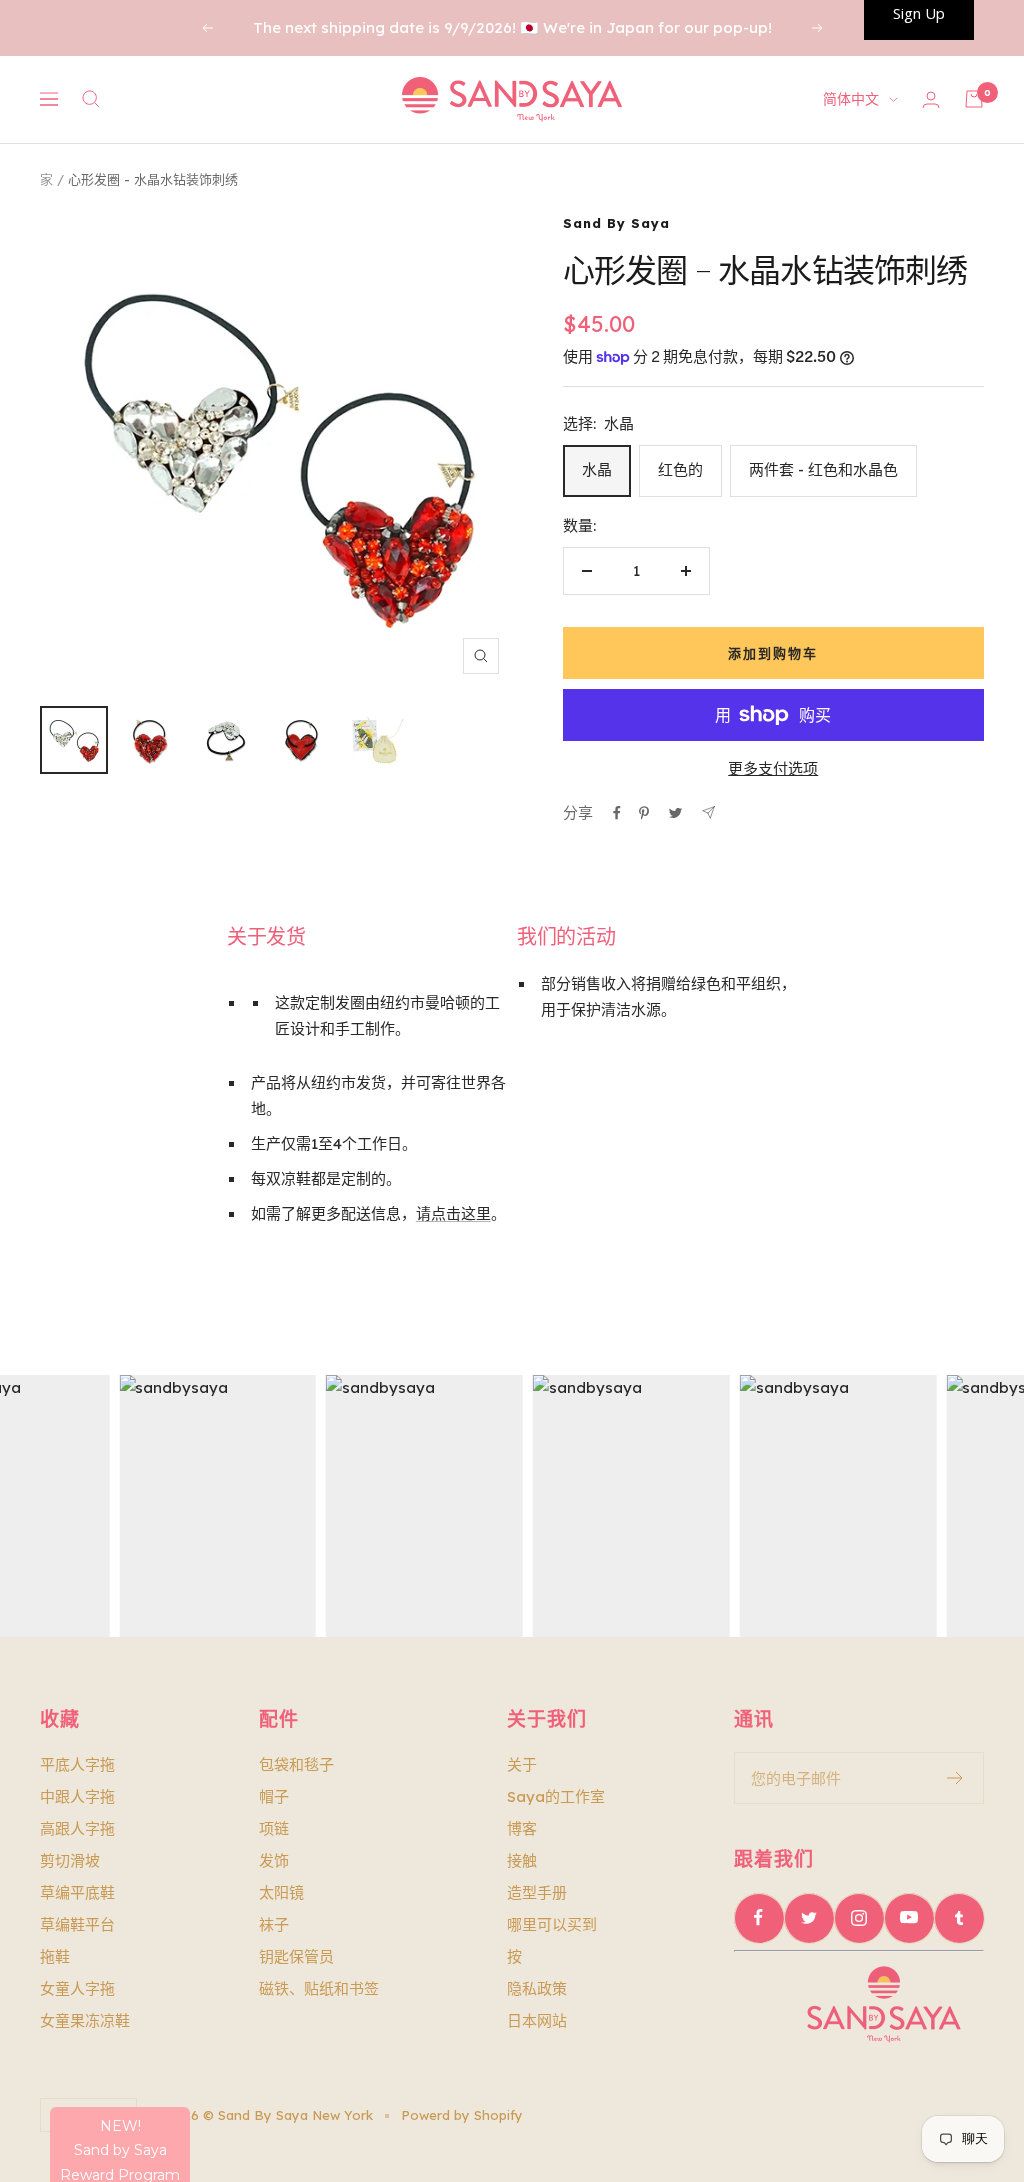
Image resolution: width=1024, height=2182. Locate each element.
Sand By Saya (616, 223)
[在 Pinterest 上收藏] (644, 813)
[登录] (931, 99)
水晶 (597, 469)
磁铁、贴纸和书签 (319, 1988)
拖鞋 (55, 1956)
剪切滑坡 (70, 1860)
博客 (522, 1828)
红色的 (680, 469)
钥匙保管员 (296, 1956)
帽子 (274, 1796)
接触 (522, 1860)
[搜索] (91, 99)
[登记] (955, 1778)
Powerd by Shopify (462, 2115)
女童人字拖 (77, 1988)
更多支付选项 (773, 768)
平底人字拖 (77, 1764)
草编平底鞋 (77, 1892)
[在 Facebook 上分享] (617, 813)
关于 (522, 1764)
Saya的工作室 (556, 1796)
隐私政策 (537, 1988)
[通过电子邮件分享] (708, 812)
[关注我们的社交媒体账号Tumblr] (959, 1918)
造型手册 (537, 1892)
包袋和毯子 (296, 1764)
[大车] (974, 99)
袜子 (274, 1924)
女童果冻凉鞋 (85, 2020)
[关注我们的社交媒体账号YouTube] (909, 1918)
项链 (274, 1828)
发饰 (274, 1860)
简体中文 (851, 99)
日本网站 (537, 2020)
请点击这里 (453, 1213)
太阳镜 (281, 1892)
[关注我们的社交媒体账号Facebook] (759, 1918)
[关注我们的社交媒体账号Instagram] (859, 1918)
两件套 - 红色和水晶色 (823, 469)
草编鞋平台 (77, 1924)
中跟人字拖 (77, 1796)
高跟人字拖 (77, 1828)
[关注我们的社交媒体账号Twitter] (809, 1918)
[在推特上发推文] (675, 813)
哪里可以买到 (552, 1924)
